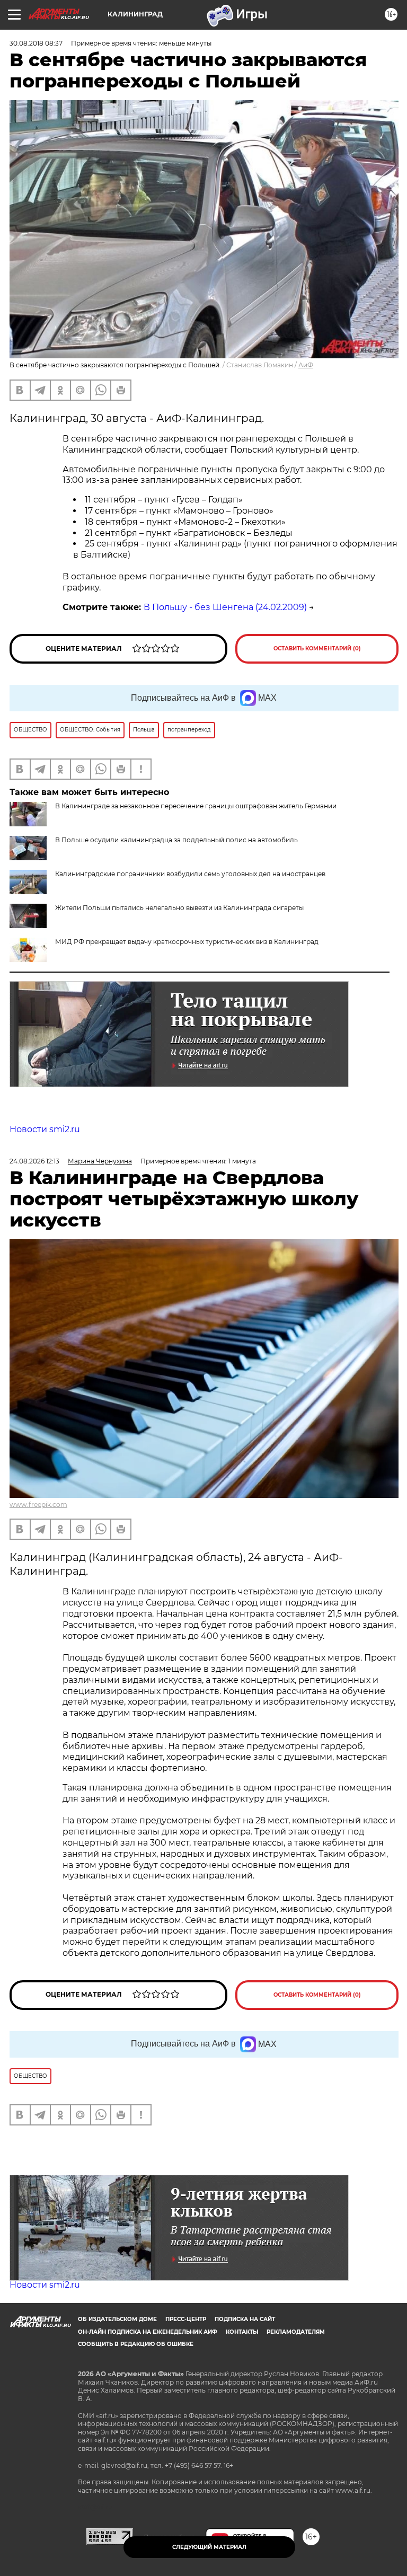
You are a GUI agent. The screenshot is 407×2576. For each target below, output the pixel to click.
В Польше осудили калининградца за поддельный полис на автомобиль (176, 840)
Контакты (242, 2332)
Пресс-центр (186, 2319)
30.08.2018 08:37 (36, 43)
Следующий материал (209, 2547)
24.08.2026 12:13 (34, 1161)
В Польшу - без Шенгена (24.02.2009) (225, 607)
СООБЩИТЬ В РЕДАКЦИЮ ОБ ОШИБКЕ (136, 2344)
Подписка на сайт (245, 2319)
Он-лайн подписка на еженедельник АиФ (148, 2332)
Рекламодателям (296, 2332)
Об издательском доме (117, 2319)
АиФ (306, 365)
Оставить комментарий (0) (317, 649)
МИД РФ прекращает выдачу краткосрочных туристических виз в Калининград (187, 942)
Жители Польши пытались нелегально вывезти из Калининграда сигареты (179, 908)
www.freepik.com (38, 1505)
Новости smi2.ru (45, 1129)
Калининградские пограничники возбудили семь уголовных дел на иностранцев (190, 874)
